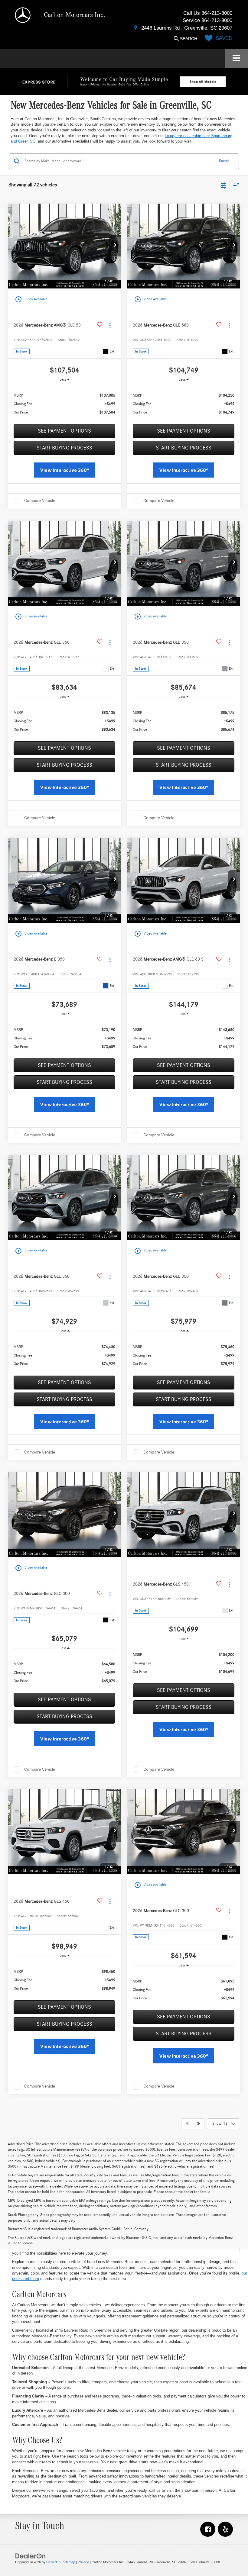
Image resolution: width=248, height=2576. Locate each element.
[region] (65, 404)
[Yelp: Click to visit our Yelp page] (225, 2530)
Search (224, 161)
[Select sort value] (235, 185)
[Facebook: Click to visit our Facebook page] (208, 2530)
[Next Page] (199, 2124)
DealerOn (53, 2562)
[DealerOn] (31, 2556)
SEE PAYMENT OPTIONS (64, 431)
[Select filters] (224, 185)
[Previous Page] (187, 2124)
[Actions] (110, 325)
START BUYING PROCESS (64, 448)
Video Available (31, 299)
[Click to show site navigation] (236, 59)
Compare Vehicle (40, 501)
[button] (115, 246)
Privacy (83, 2562)
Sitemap (69, 2562)
